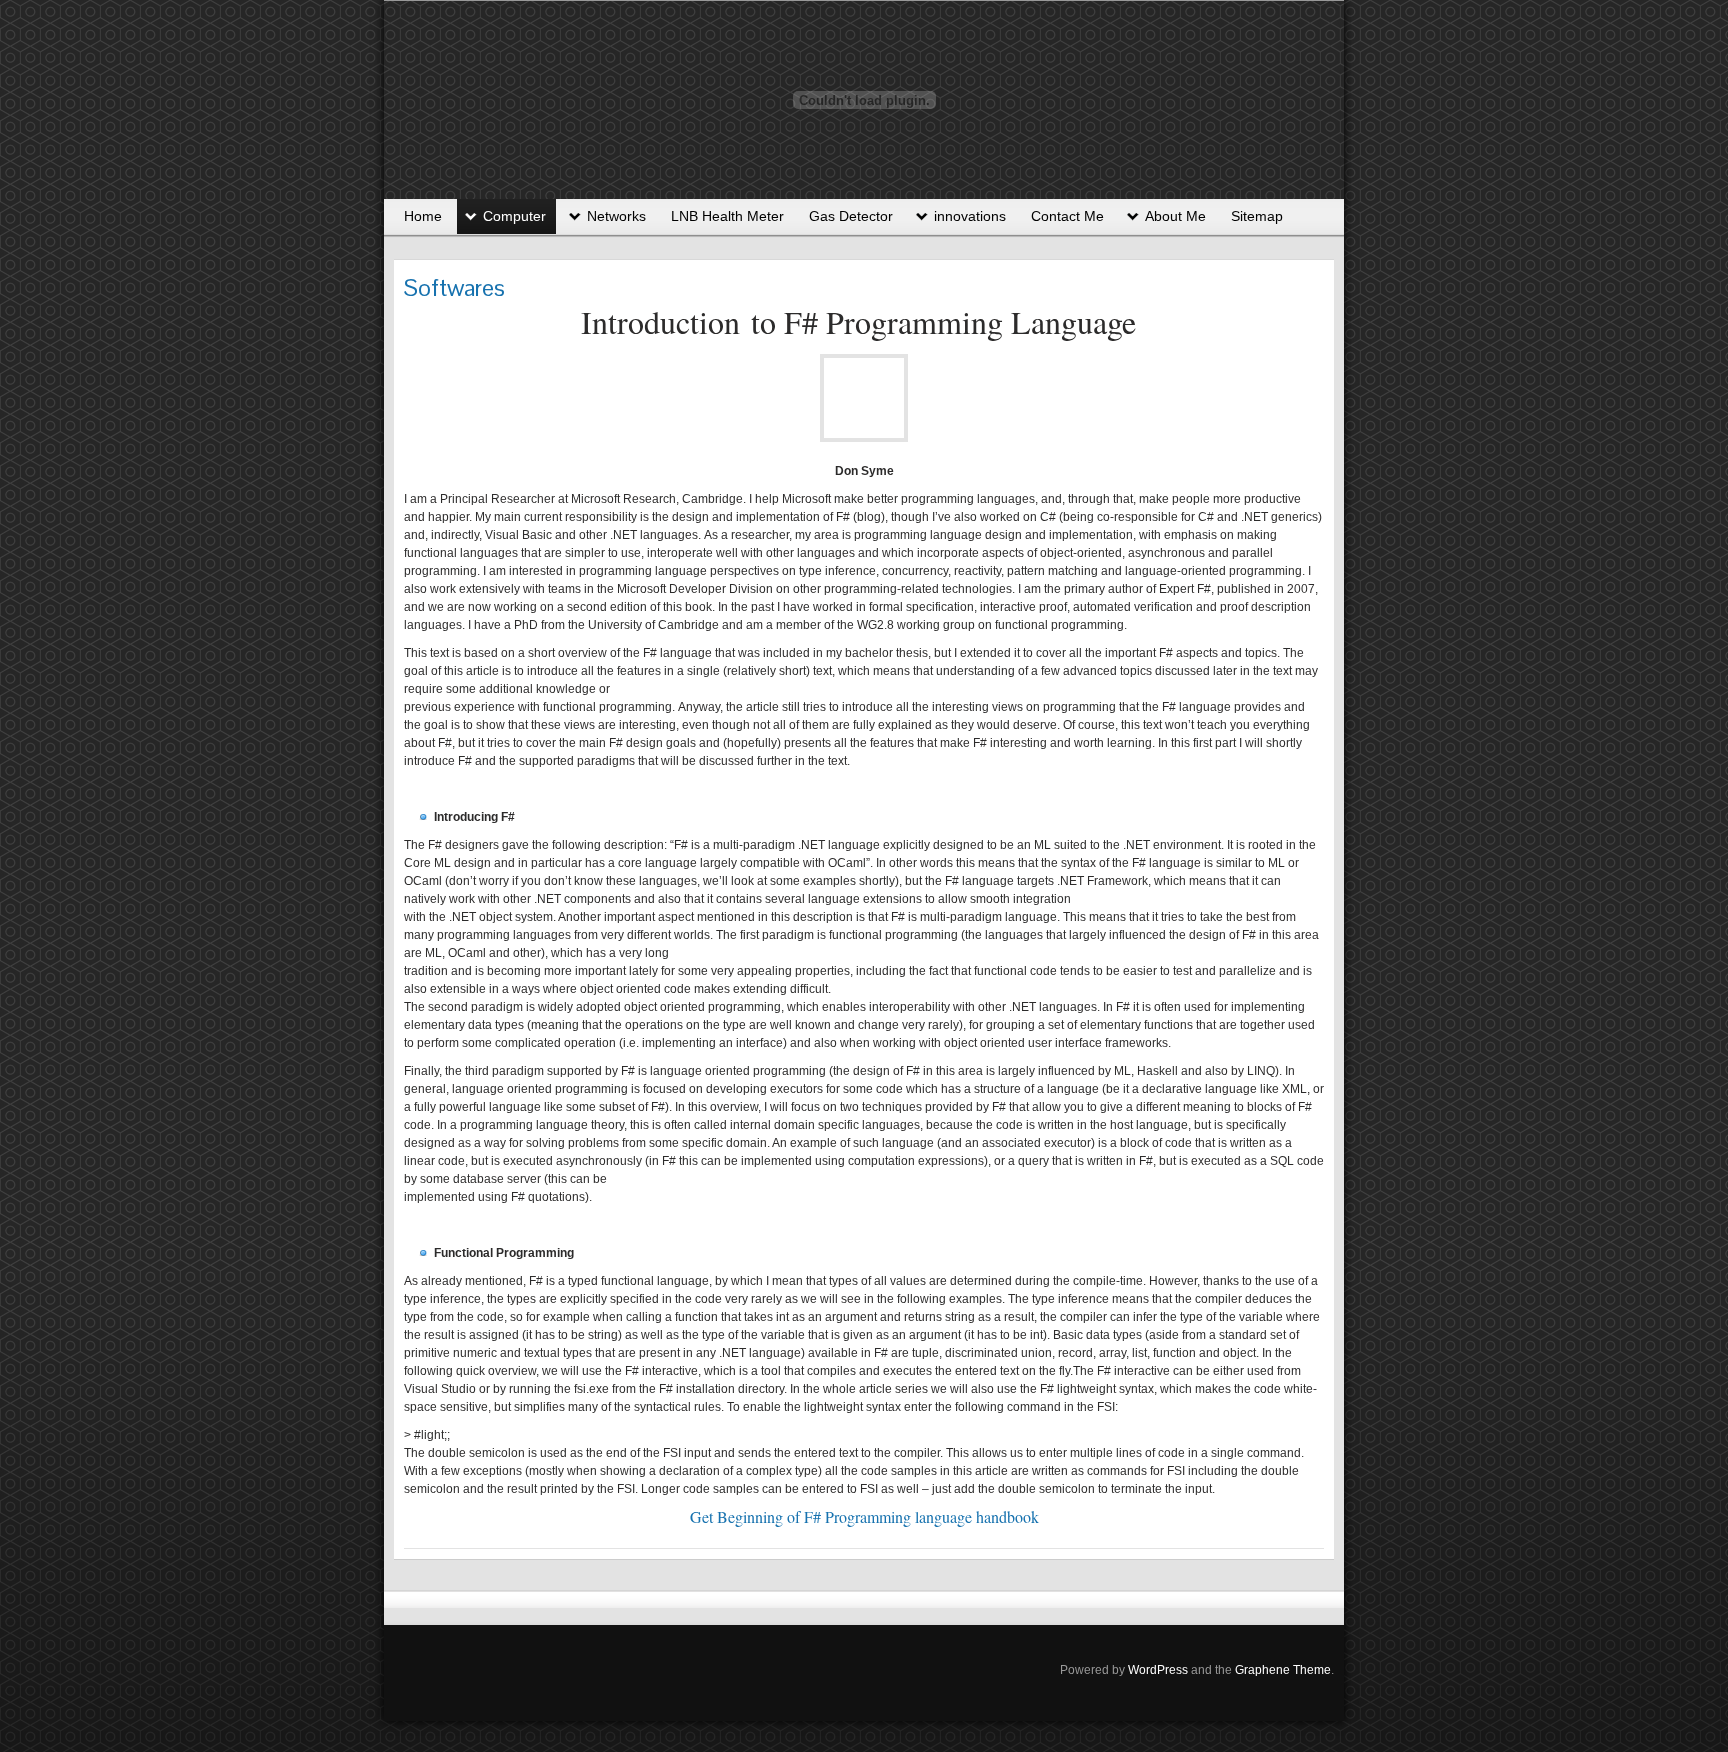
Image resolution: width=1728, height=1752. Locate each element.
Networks (616, 216)
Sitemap (1257, 216)
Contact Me (1067, 216)
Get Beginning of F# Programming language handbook (864, 1516)
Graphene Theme (1283, 1670)
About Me (1175, 216)
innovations (970, 216)
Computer (514, 216)
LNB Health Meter (727, 216)
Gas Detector (851, 216)
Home (423, 216)
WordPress (1158, 1670)
